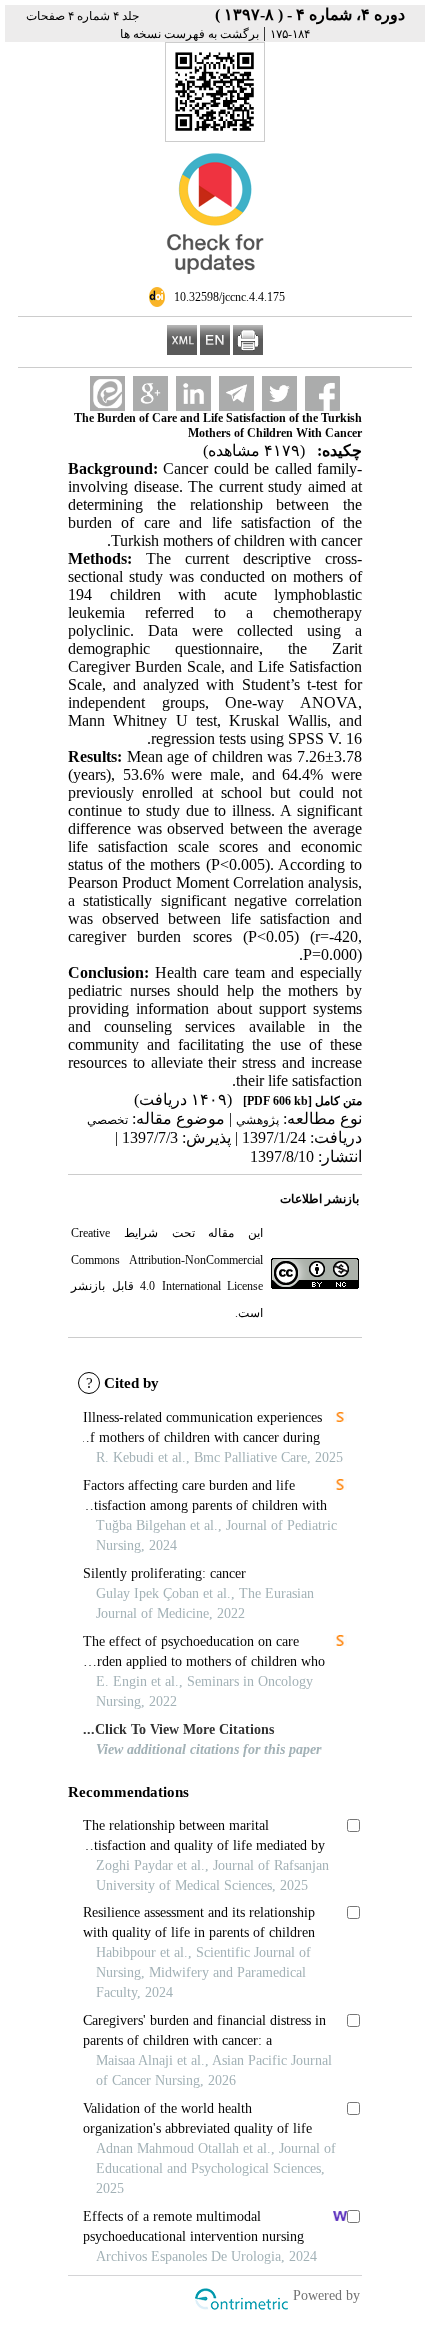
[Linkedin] (193, 393)
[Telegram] (236, 393)
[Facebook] (322, 393)
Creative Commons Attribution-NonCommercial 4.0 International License (167, 1259)
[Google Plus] (150, 393)
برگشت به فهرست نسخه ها (189, 34)
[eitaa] (107, 393)
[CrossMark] (215, 282)
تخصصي (107, 1120)
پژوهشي (257, 1120)
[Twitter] (279, 393)
